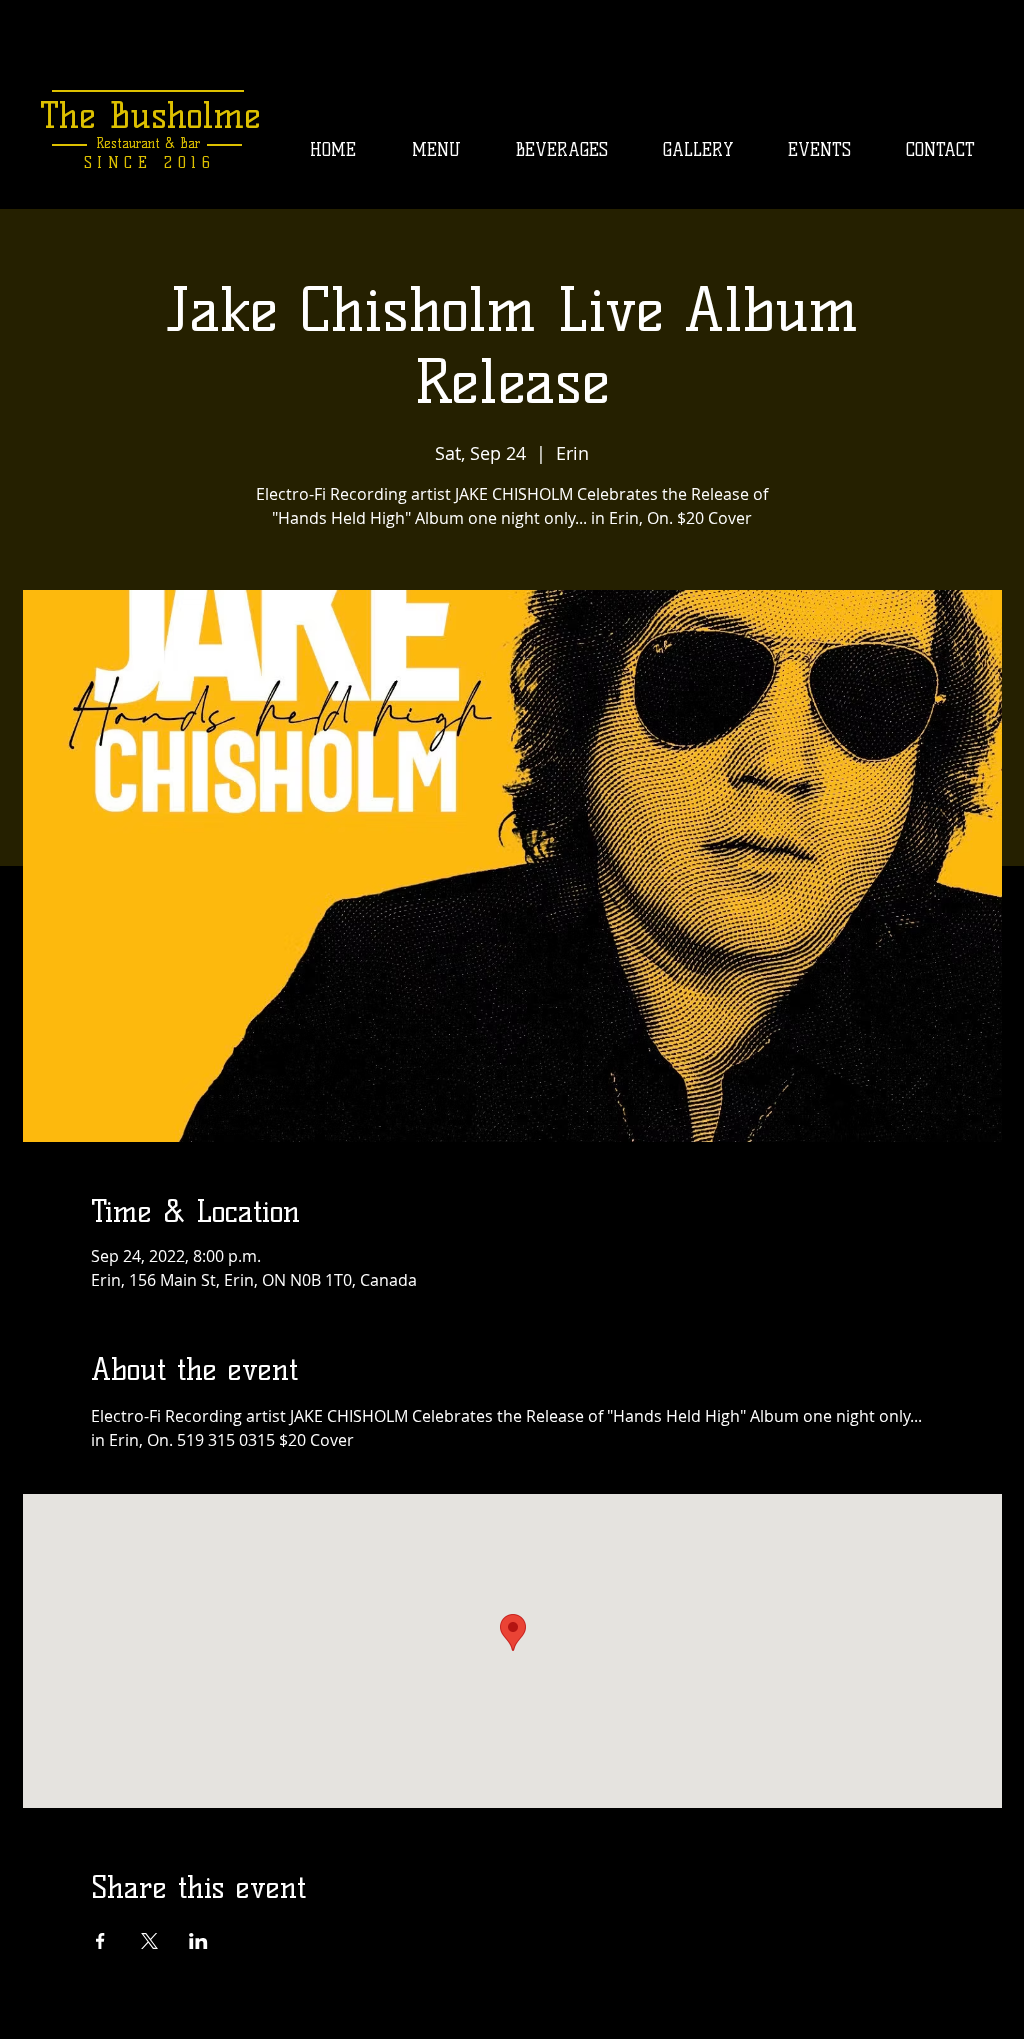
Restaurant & (135, 143)
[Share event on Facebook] (100, 1941)
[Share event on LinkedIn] (198, 1941)
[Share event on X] (149, 1941)
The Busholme (150, 115)
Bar (187, 143)
